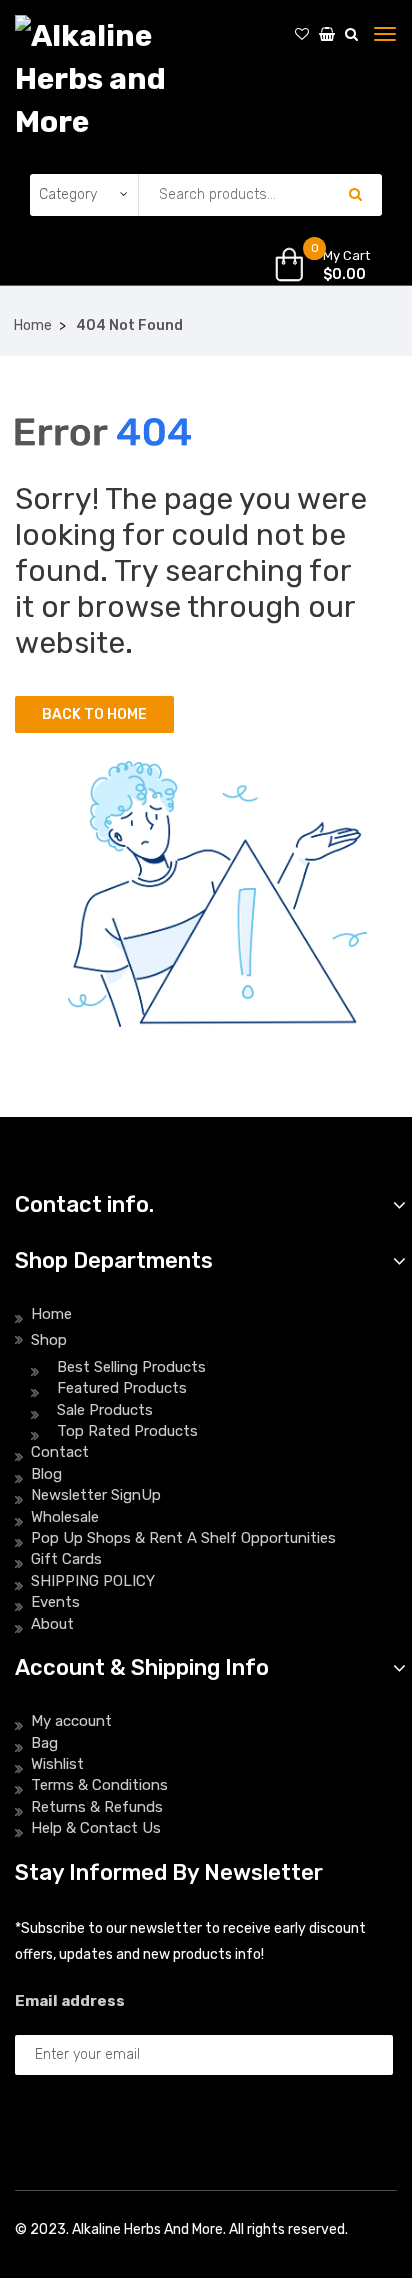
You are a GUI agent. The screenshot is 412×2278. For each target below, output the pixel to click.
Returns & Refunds (97, 1807)
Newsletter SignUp (96, 1495)
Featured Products (122, 1388)
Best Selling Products (131, 1367)
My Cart (346, 255)
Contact (60, 1452)
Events (55, 1602)
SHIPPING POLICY (93, 1581)
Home (33, 325)
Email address (70, 2001)
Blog (46, 1474)
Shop (49, 1340)
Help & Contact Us (96, 1828)
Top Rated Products (127, 1431)
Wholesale (65, 1517)
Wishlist (57, 1764)
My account (71, 1721)
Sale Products (105, 1410)
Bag (44, 1743)
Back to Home (94, 714)
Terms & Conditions (99, 1785)
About (52, 1624)
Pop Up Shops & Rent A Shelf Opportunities (183, 1538)
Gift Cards (66, 1559)
